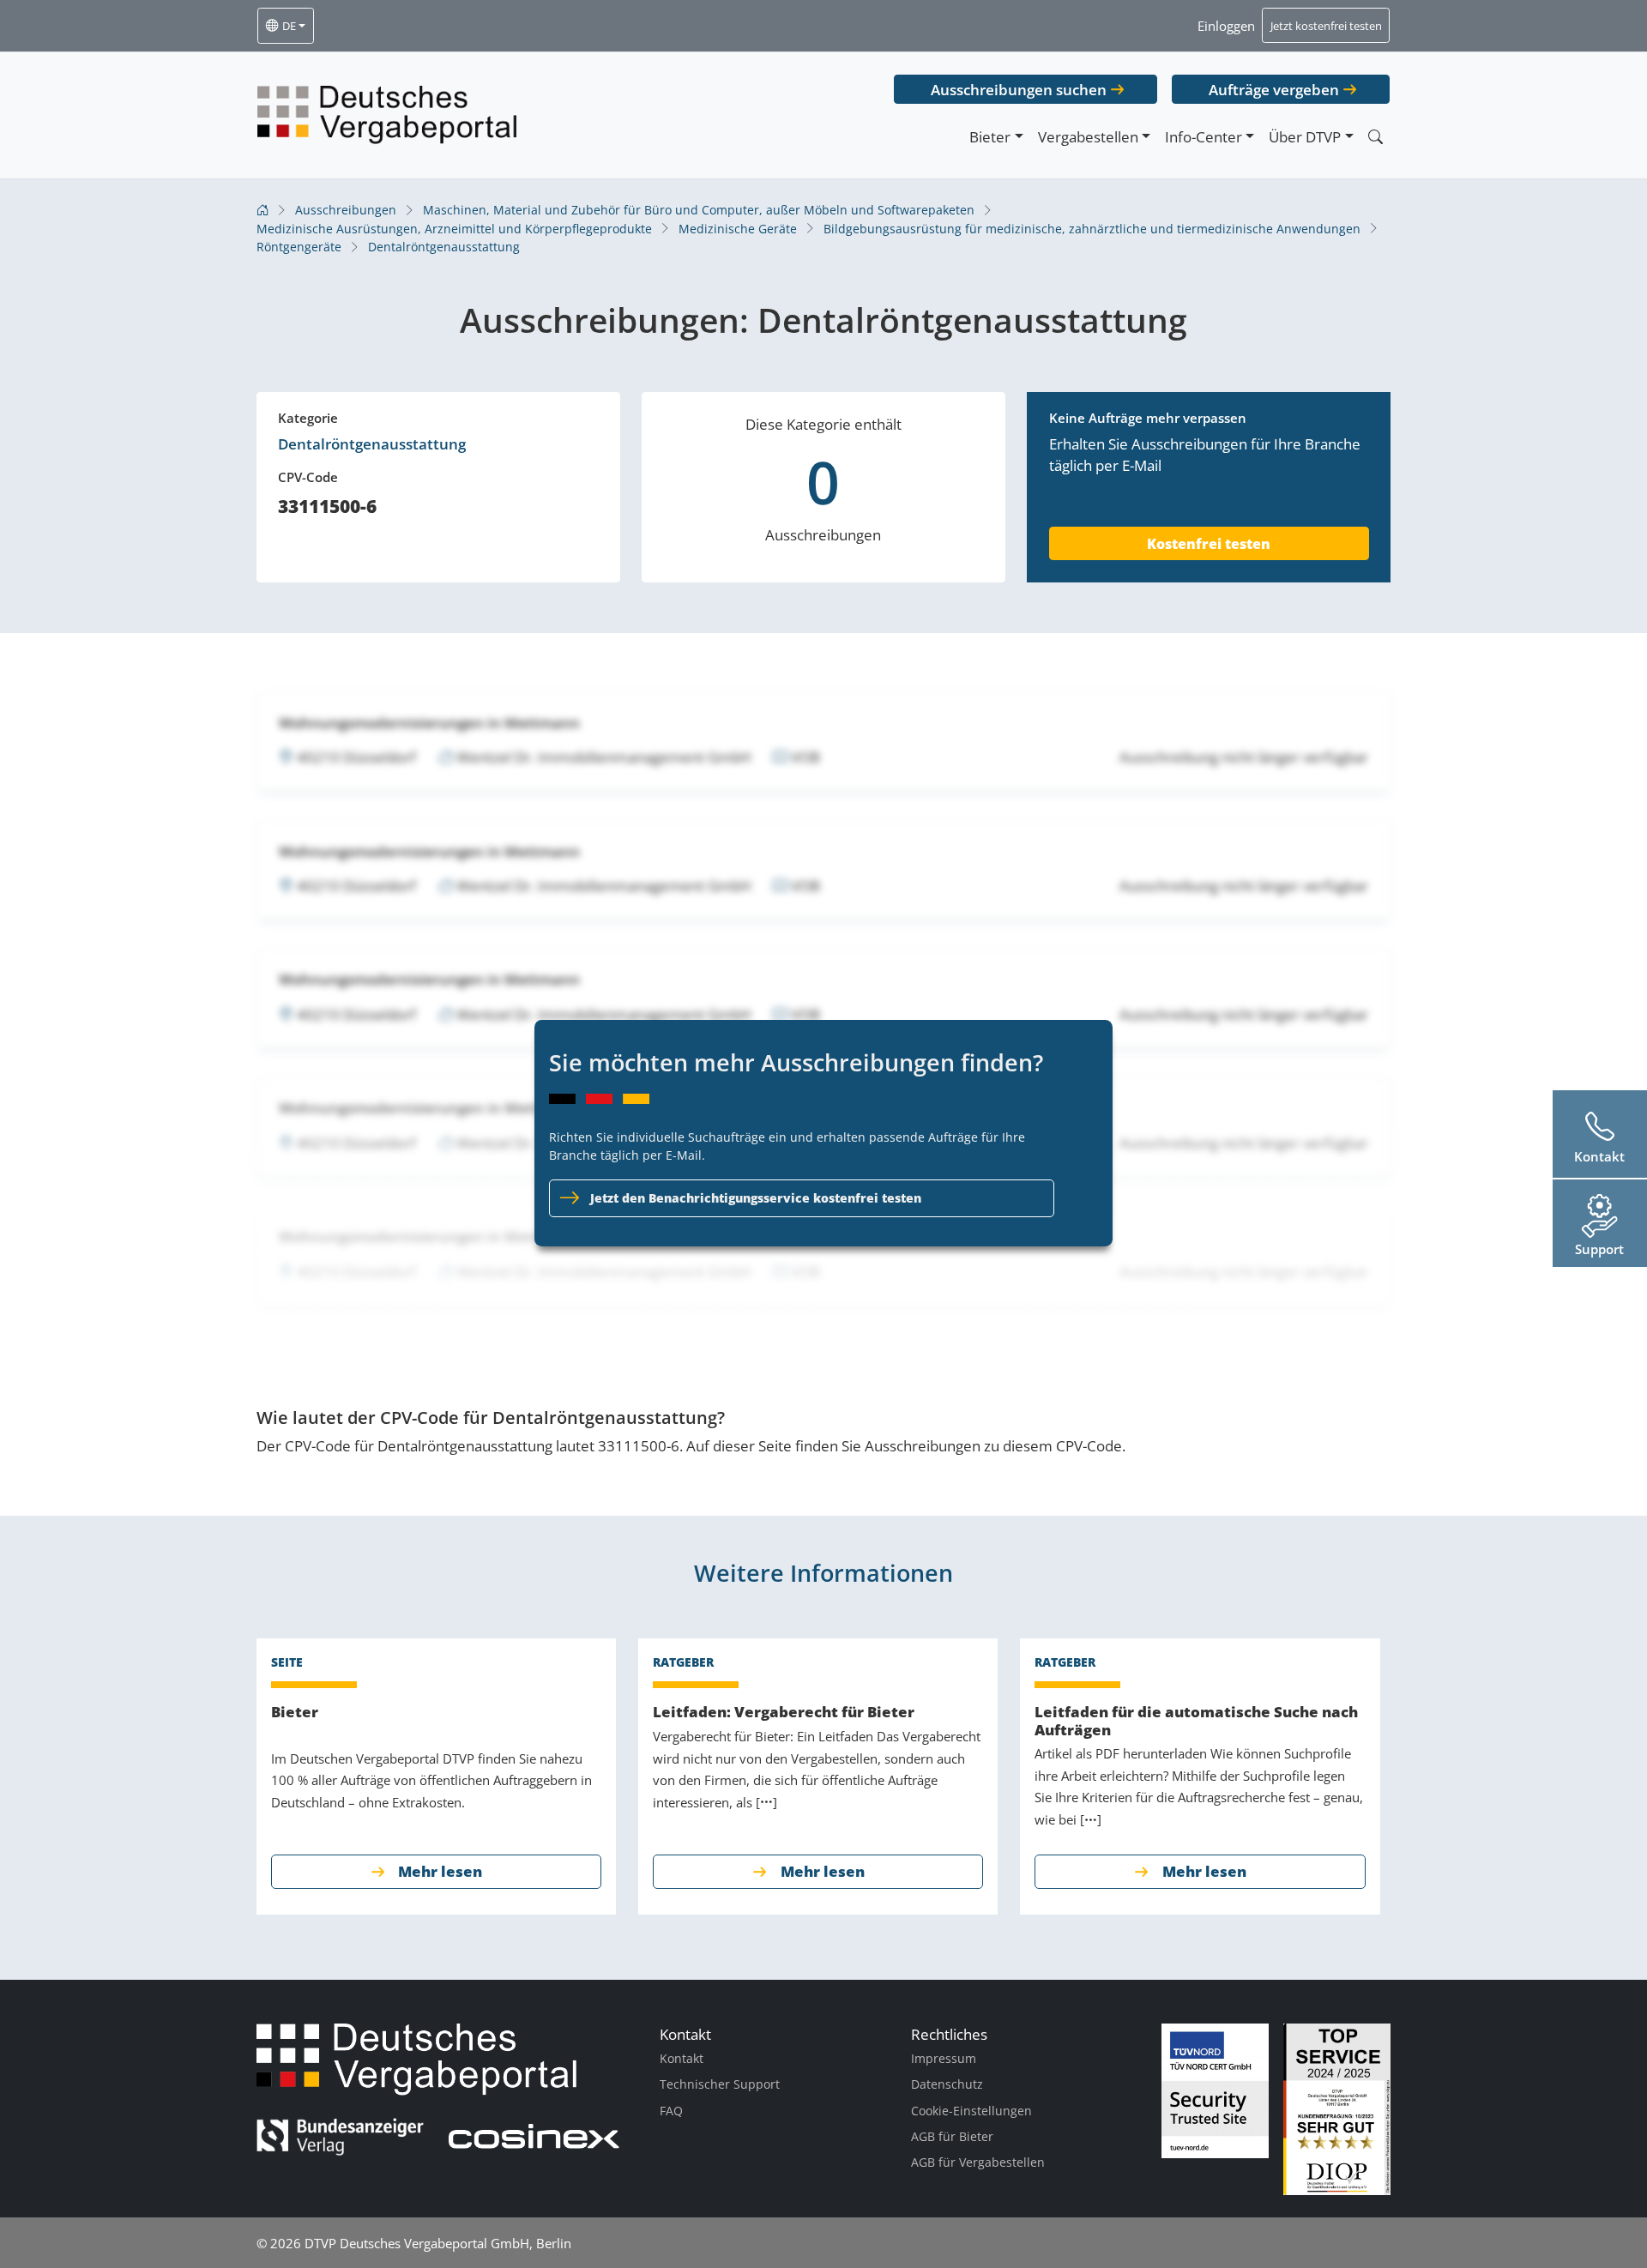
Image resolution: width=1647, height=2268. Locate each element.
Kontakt (682, 2058)
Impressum (944, 2058)
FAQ (671, 2111)
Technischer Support (720, 2084)
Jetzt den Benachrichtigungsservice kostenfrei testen (756, 1198)
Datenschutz (947, 2084)
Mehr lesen (440, 1871)
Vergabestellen (1088, 137)
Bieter (990, 137)
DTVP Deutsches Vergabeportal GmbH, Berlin (438, 2243)
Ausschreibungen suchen (1019, 90)
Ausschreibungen (346, 210)
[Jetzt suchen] (1375, 137)
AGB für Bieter (952, 2136)
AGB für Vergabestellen (978, 2162)
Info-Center (1204, 137)
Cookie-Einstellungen (971, 2111)
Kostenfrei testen (1209, 544)
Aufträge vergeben (1274, 90)
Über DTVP (1305, 137)
